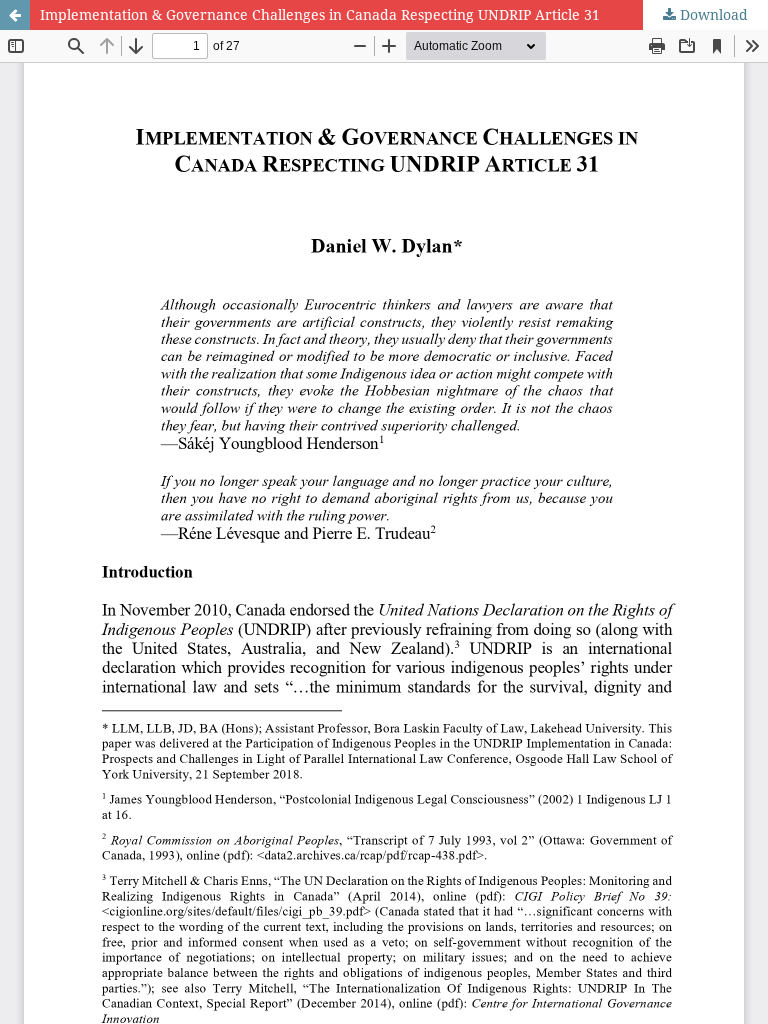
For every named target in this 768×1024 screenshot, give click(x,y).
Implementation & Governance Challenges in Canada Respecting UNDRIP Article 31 (320, 14)
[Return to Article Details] (15, 15)
